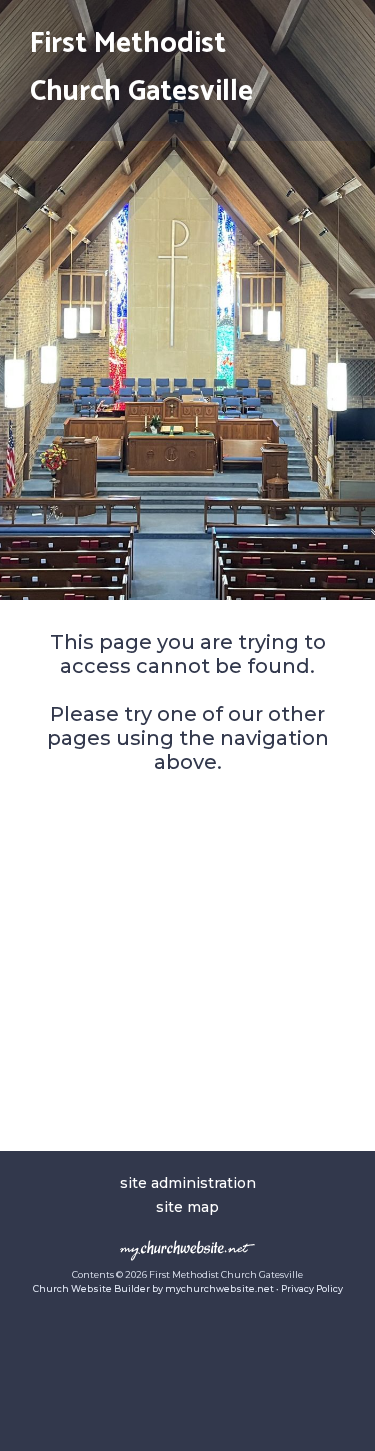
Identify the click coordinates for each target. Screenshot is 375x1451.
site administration (188, 1183)
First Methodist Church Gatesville (141, 68)
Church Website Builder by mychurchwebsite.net (153, 1288)
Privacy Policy (312, 1288)
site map (187, 1207)
